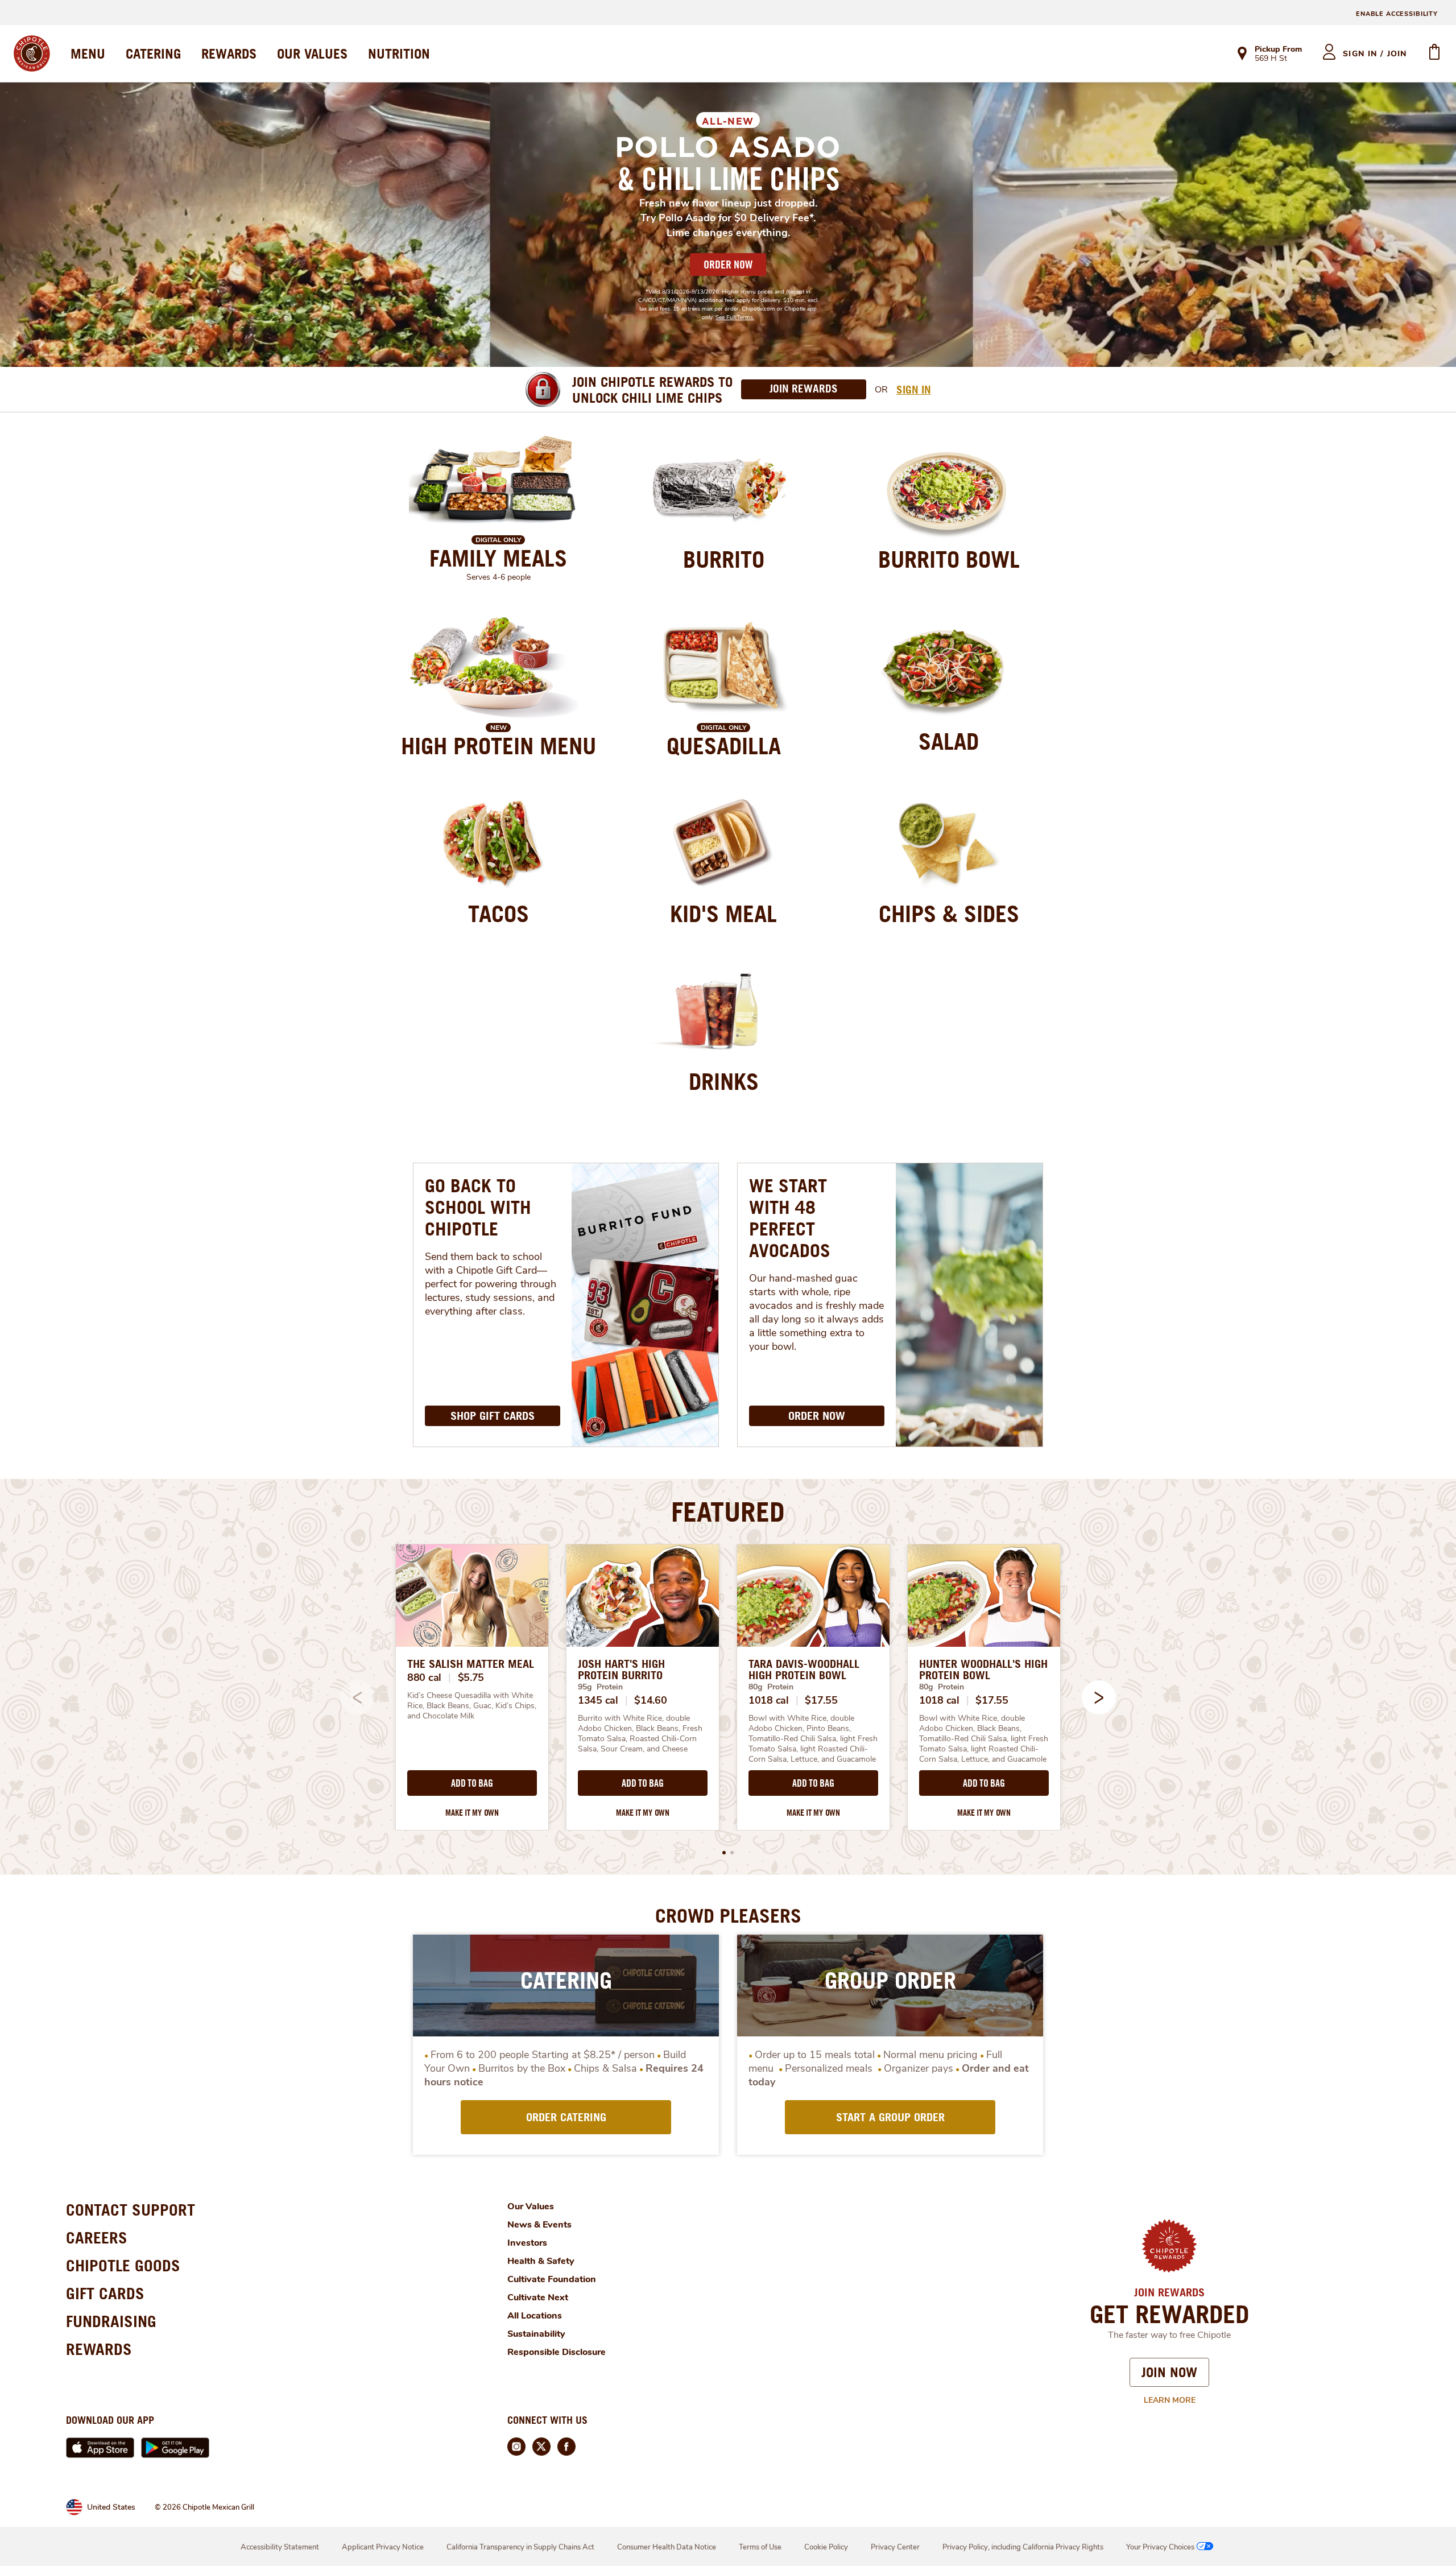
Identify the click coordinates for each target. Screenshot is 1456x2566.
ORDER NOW (728, 265)
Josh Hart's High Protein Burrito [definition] (621, 1670)
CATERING (153, 53)
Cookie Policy (826, 2547)
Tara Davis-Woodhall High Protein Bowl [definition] (804, 1670)
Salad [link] (949, 741)
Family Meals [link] (498, 558)
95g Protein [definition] (600, 1687)
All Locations (535, 2316)
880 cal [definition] (424, 1677)
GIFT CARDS (105, 2293)
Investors (527, 2243)
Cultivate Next (538, 2298)
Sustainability (536, 2334)
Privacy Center (895, 2547)
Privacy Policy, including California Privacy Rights (1023, 2547)
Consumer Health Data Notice (667, 2547)
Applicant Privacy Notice (383, 2547)
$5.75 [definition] (471, 1677)
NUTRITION (399, 53)
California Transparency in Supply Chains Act (520, 2547)
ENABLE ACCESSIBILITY (1397, 14)
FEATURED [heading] (728, 1511)
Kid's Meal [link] (723, 914)
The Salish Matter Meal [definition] (471, 1664)
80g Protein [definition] (771, 1687)
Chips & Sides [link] (949, 914)
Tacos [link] (499, 914)
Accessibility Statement (280, 2547)
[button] (1099, 1697)
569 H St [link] (1271, 59)
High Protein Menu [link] (499, 746)
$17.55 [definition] (821, 1700)
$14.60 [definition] (650, 1700)
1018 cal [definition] (769, 1700)
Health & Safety (541, 2261)
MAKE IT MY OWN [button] (472, 1813)
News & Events (539, 2225)
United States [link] (111, 2507)
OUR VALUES (312, 53)
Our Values (531, 2206)
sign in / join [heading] (1375, 54)
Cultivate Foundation (552, 2279)
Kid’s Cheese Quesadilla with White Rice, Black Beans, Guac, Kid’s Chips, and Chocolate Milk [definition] (472, 1706)
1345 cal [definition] (598, 1700)
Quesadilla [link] (724, 746)
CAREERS (97, 2237)
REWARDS (229, 53)
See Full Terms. (735, 317)
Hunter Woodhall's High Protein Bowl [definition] (983, 1670)
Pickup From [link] (1278, 49)
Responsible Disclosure (557, 2352)
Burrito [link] (724, 559)
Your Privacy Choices (1160, 2547)
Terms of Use (760, 2547)
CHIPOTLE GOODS (123, 2265)
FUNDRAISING (111, 2321)
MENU (88, 53)
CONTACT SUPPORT (131, 2210)
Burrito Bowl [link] (949, 559)
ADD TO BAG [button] (472, 1783)
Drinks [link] (724, 1081)
